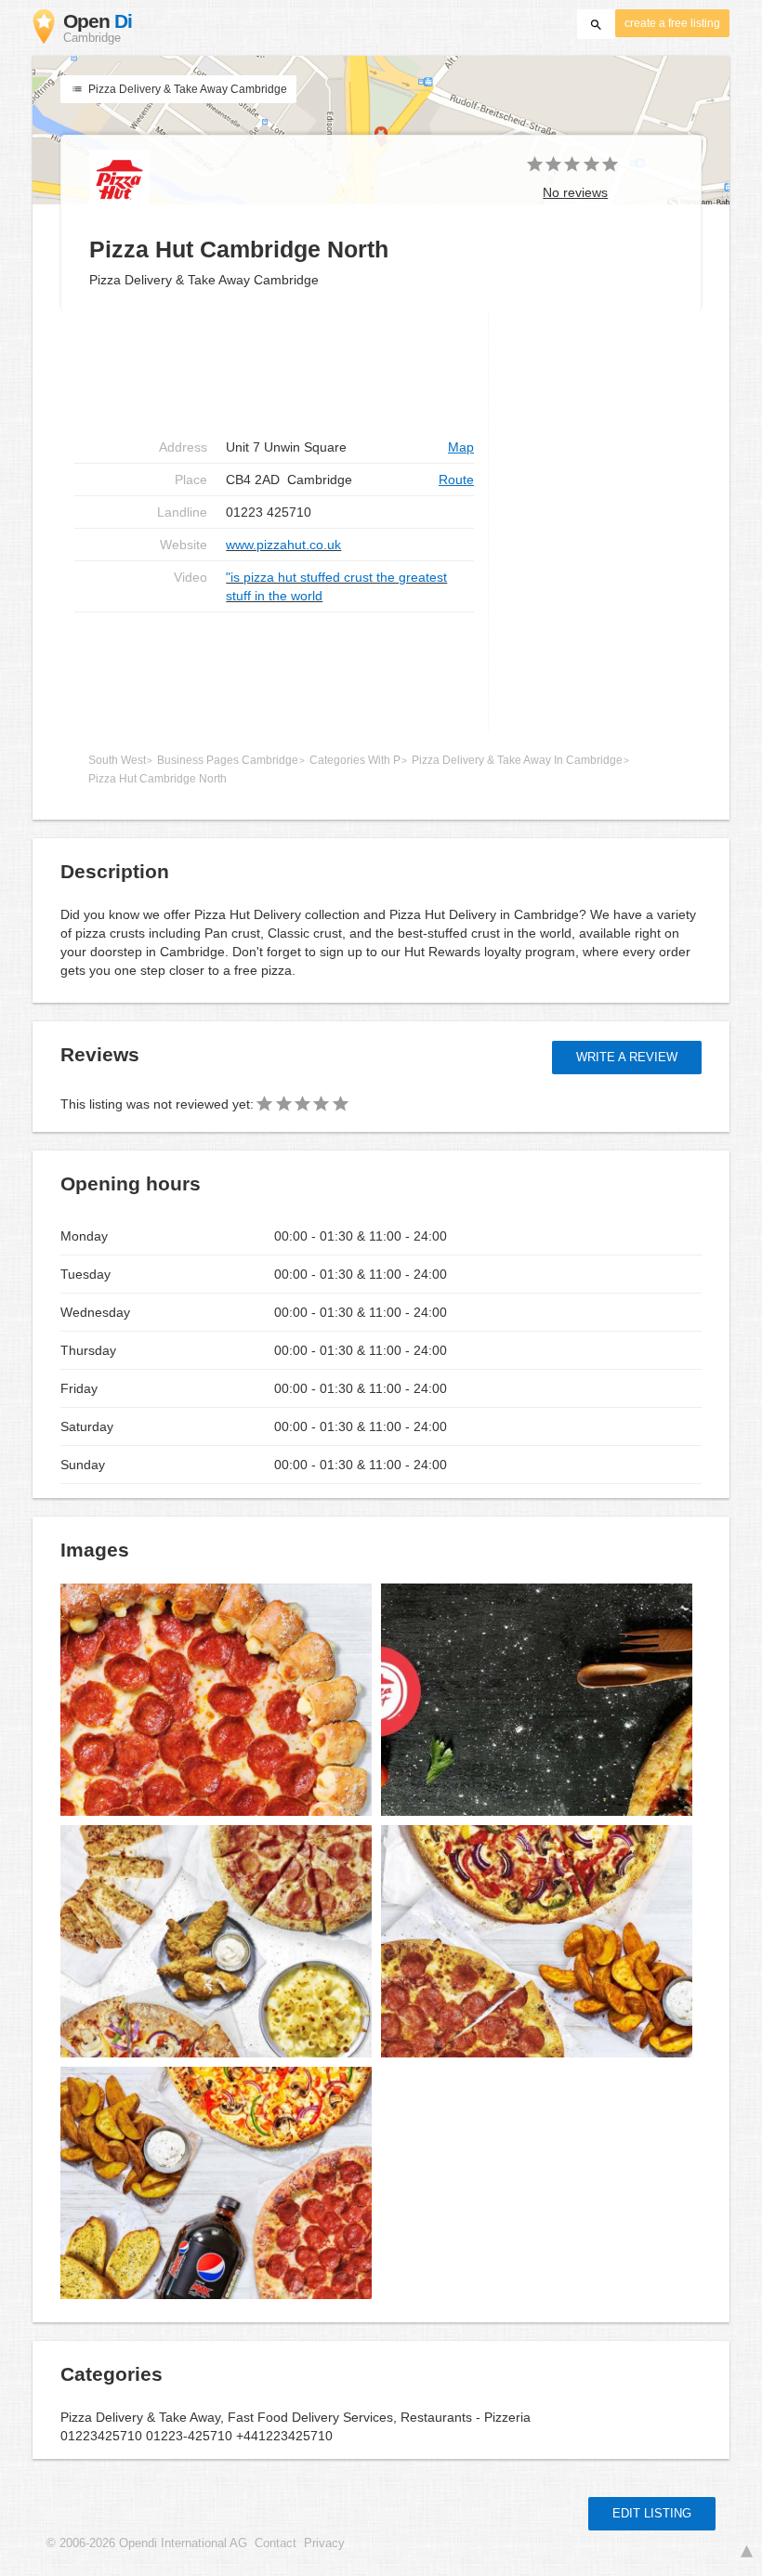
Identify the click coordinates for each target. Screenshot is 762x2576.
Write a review (627, 1057)
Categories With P (355, 760)
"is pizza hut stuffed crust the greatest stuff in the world (336, 586)
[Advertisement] (274, 672)
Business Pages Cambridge (228, 760)
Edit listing (652, 2513)
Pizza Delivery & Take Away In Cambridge (517, 760)
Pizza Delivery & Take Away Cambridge (186, 89)
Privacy (324, 2543)
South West (117, 760)
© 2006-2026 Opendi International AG (147, 2543)
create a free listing (672, 23)
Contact (276, 2543)
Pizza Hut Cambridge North (158, 779)
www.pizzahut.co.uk (283, 545)
